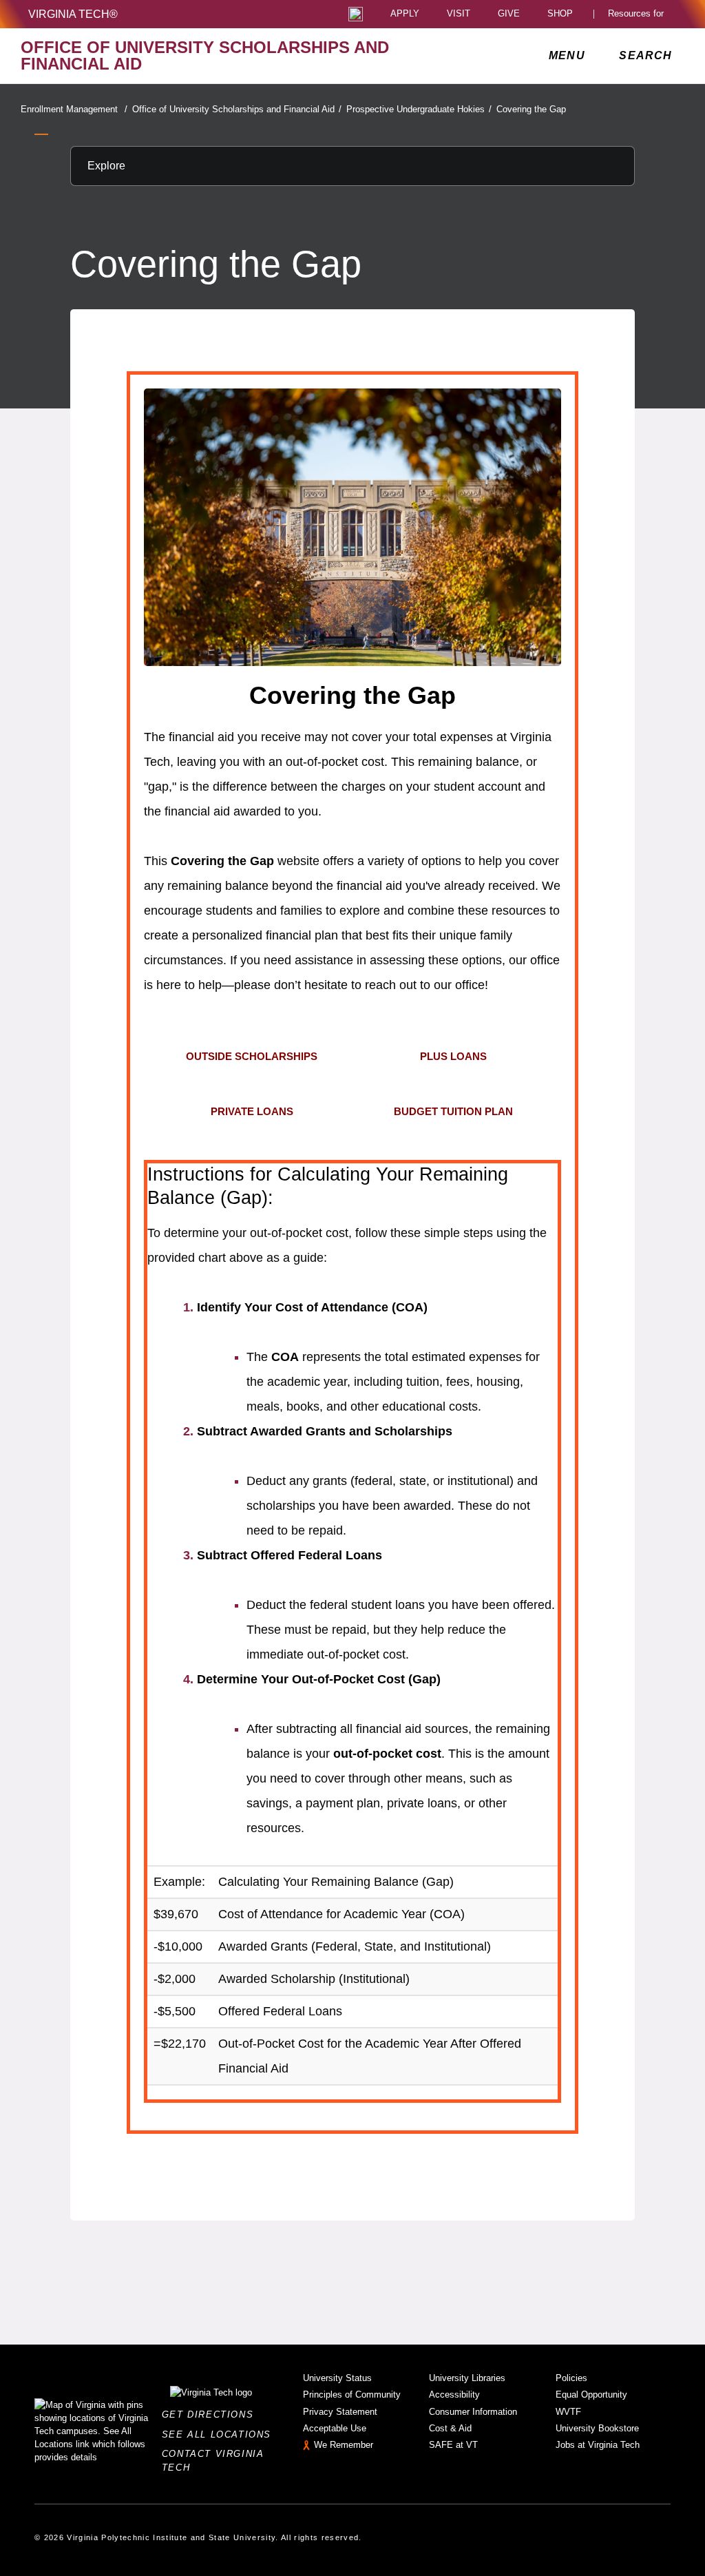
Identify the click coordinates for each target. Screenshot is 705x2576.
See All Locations (220, 2434)
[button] (252, 1057)
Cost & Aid (450, 2428)
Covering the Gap (531, 109)
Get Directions (212, 2414)
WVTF (568, 2412)
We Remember (344, 2445)
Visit (459, 14)
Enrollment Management (74, 109)
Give (509, 14)
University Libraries (467, 2378)
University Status (337, 2378)
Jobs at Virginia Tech (598, 2445)
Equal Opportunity (591, 2395)
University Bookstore (597, 2428)
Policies (571, 2378)
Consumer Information (473, 2412)
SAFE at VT (453, 2445)
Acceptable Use (335, 2428)
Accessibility (454, 2395)
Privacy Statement (340, 2412)
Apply (405, 14)
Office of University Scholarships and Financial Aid (237, 109)
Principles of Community (352, 2395)
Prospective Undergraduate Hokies (419, 109)
